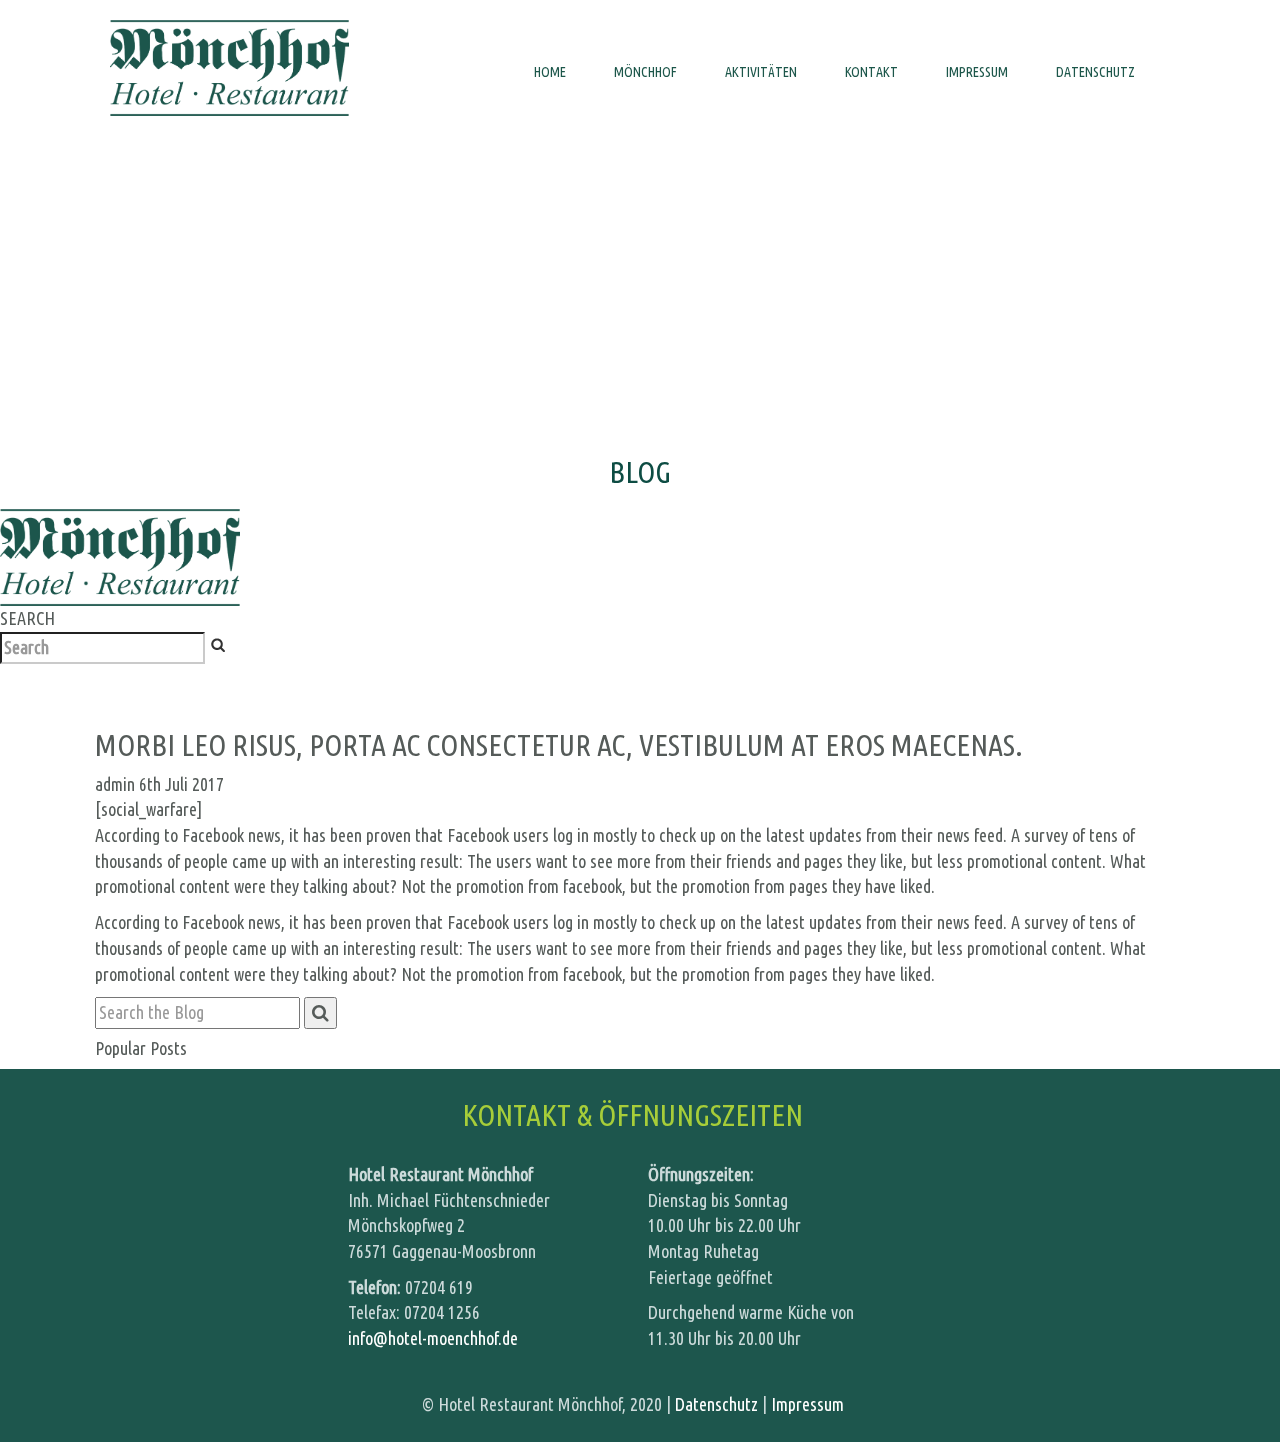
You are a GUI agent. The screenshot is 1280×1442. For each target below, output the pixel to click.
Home (550, 72)
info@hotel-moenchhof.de (433, 1338)
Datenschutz (1095, 72)
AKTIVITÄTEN (761, 72)
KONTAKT (871, 72)
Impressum (807, 1404)
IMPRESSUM (977, 72)
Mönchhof (645, 72)
